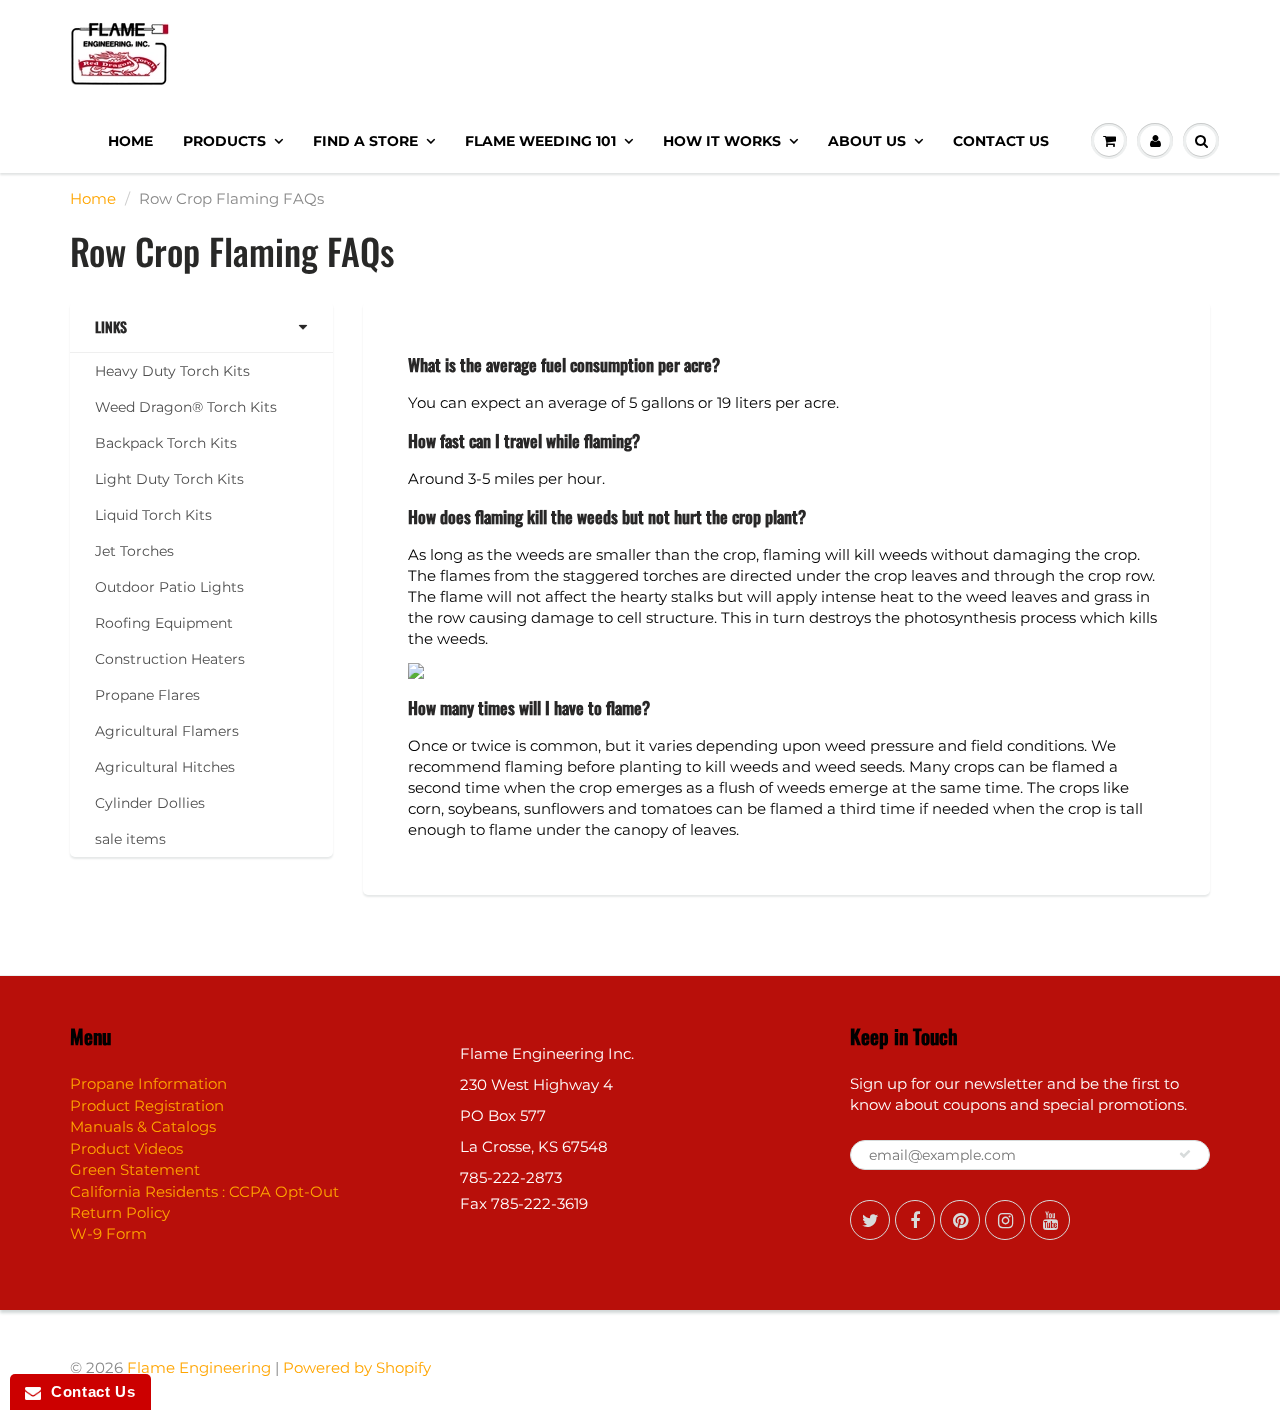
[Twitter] (870, 1220)
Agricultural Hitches (165, 767)
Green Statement (135, 1169)
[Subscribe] (1185, 1154)
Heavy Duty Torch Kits (172, 371)
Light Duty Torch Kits (169, 479)
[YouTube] (1050, 1220)
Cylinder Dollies (150, 803)
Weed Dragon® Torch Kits (186, 407)
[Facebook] (915, 1220)
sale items (130, 839)
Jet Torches (134, 551)
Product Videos (126, 1148)
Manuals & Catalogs (143, 1126)
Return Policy (120, 1212)
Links (111, 327)
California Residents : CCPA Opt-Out (204, 1191)
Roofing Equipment (164, 623)
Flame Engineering (199, 1367)
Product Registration (147, 1105)
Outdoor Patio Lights (169, 587)
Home (130, 141)
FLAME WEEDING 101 (540, 141)
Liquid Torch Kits (153, 515)
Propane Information (148, 1083)
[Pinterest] (960, 1220)
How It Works (722, 141)
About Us (867, 141)
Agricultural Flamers (167, 731)
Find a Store (365, 141)
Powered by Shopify (357, 1367)
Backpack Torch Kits (166, 443)
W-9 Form (108, 1233)
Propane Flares (147, 695)
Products (224, 141)
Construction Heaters (170, 659)
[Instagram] (1005, 1220)
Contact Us (1001, 141)
